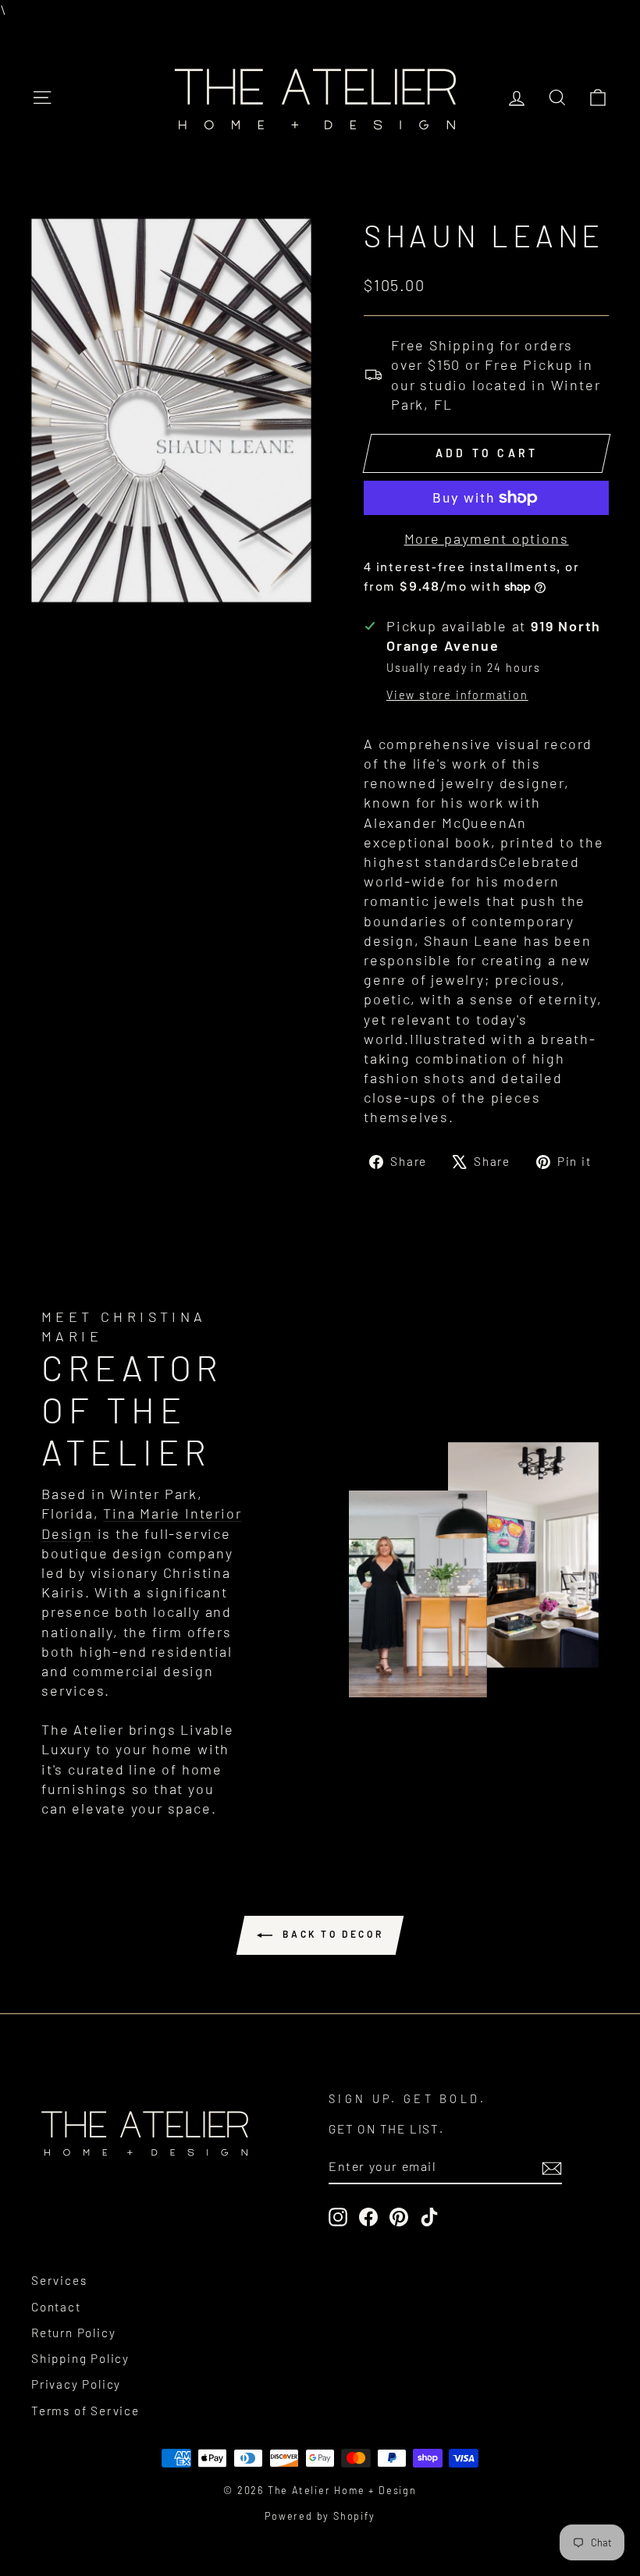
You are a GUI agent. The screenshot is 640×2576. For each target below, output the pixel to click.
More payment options (487, 538)
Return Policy (73, 2333)
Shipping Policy (80, 2358)
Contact (56, 2307)
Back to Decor (331, 1934)
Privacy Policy (76, 2384)
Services (59, 2280)
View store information (457, 695)
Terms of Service (85, 2411)
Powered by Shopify (320, 2516)
